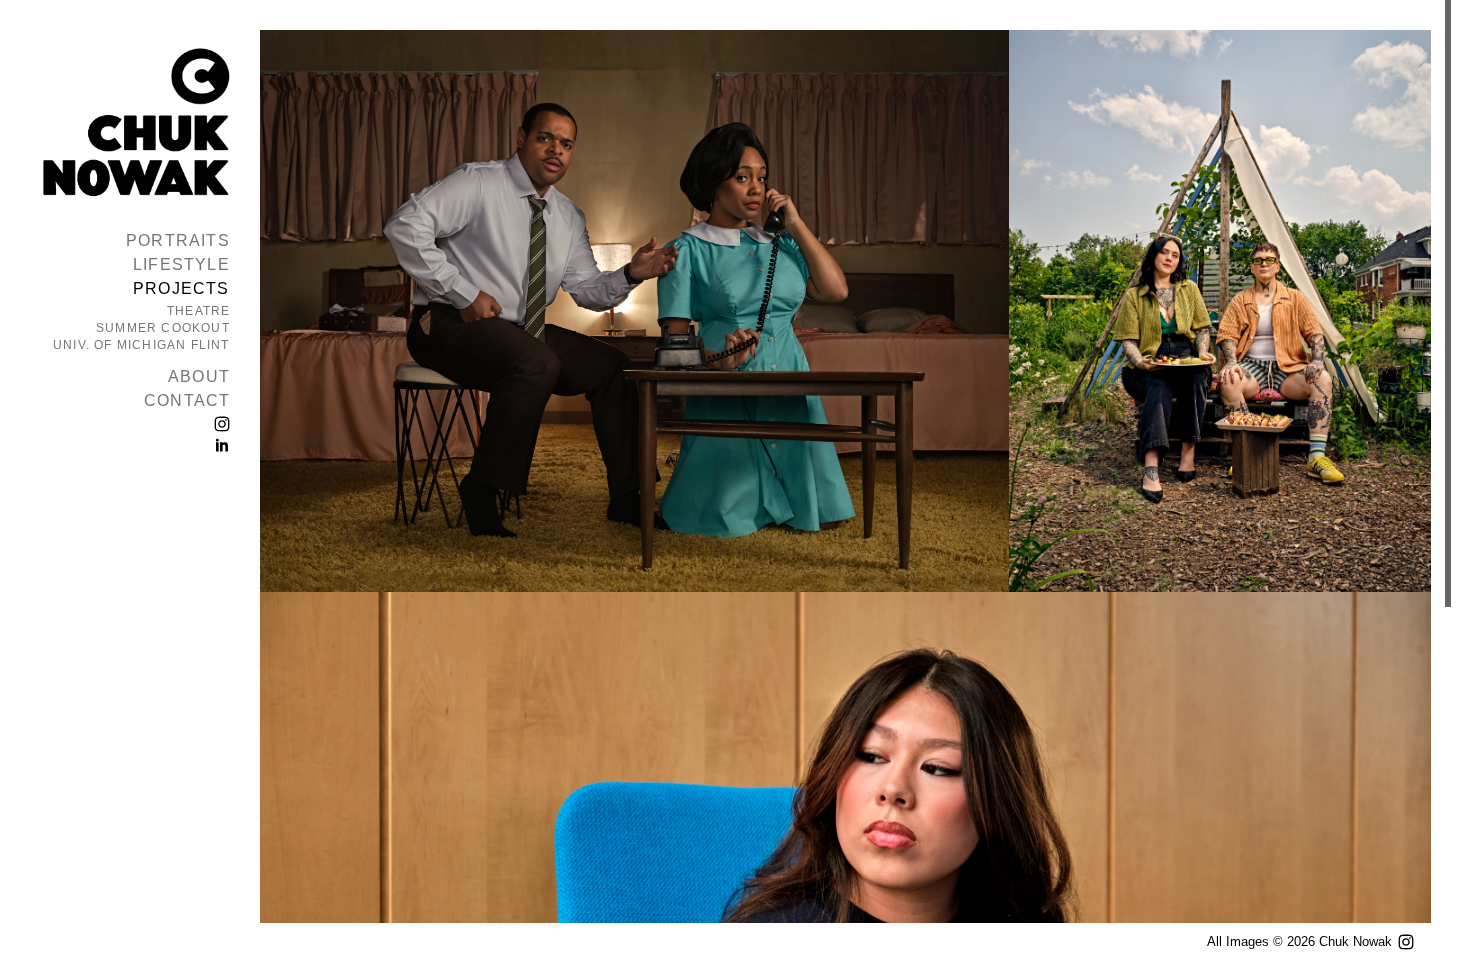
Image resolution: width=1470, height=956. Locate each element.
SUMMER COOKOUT (163, 328)
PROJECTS (181, 288)
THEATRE (198, 311)
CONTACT (187, 400)
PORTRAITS (178, 240)
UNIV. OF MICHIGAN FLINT (141, 345)
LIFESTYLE (181, 264)
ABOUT (199, 376)
